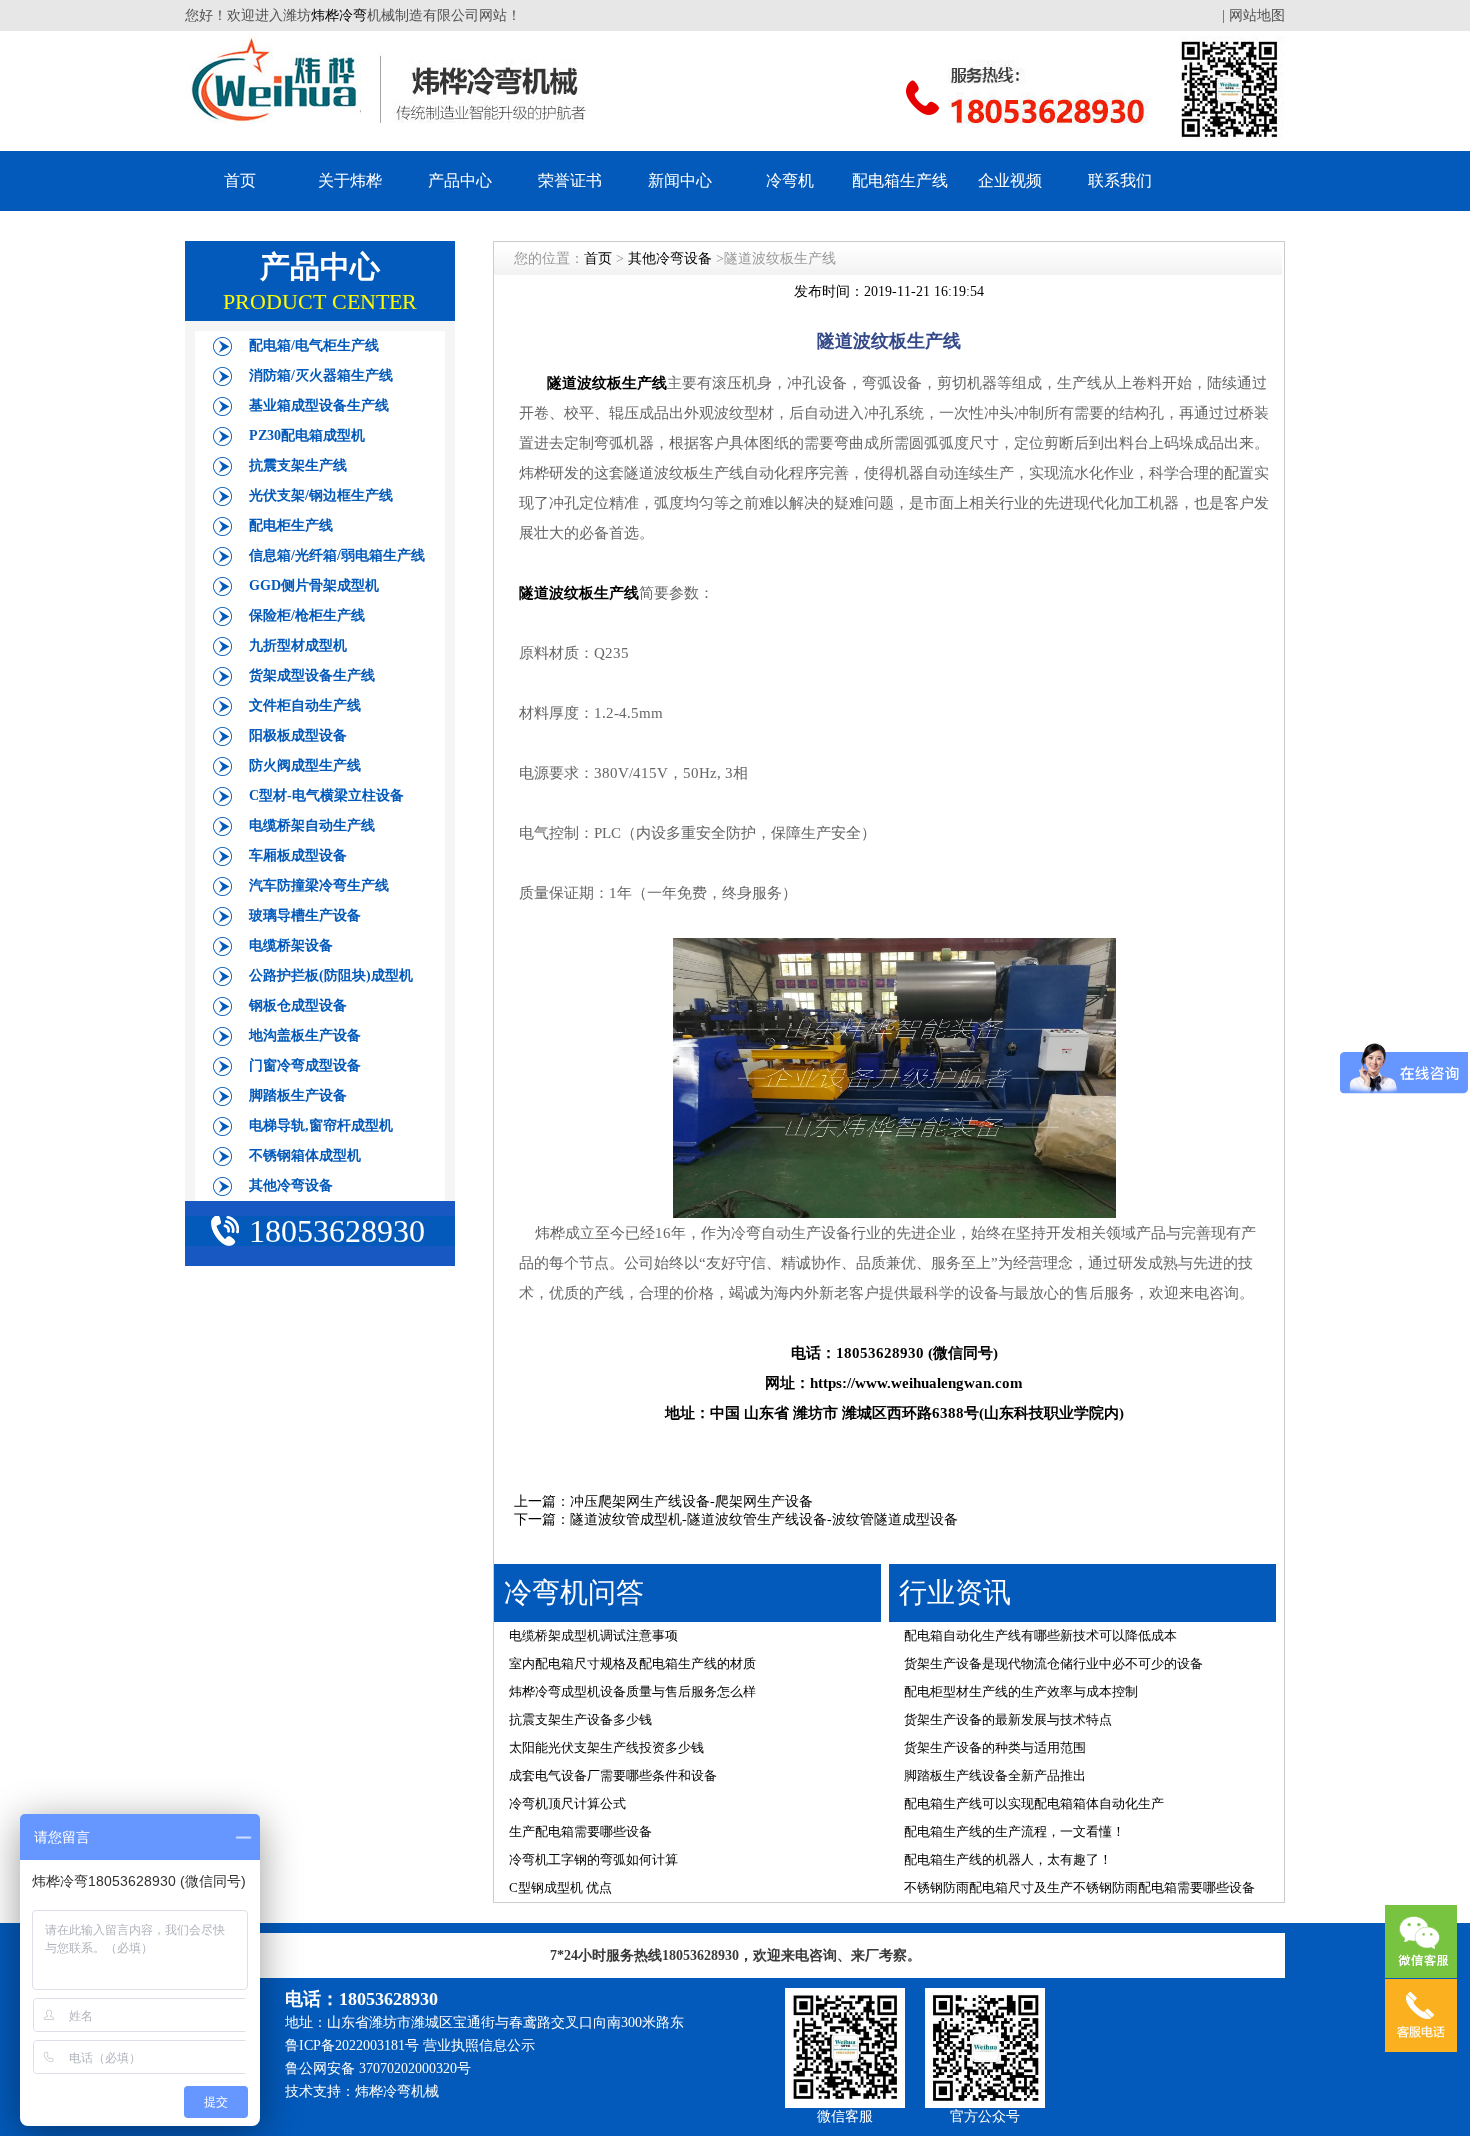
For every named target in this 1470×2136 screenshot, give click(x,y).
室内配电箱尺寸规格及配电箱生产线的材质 (632, 1663)
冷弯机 (790, 180)
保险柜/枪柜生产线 (307, 615)
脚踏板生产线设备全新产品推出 (995, 1775)
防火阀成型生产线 (305, 765)
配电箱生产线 (900, 180)
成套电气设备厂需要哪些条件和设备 (613, 1775)
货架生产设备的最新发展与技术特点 (1008, 1719)
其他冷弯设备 (291, 1185)
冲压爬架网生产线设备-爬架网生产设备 (691, 1501)
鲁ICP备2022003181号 (352, 2045)
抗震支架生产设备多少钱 (580, 1719)
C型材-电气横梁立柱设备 (326, 795)
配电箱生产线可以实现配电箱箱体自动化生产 (1034, 1803)
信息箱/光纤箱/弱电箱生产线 (337, 555)
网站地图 (1257, 15)
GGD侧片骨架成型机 (314, 585)
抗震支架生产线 (298, 465)
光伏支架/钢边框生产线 (321, 495)
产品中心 (460, 180)
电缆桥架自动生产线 (312, 825)
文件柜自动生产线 (305, 705)
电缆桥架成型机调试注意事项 (593, 1635)
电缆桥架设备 (291, 945)
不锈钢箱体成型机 (305, 1155)
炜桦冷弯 (339, 15)
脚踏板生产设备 (298, 1095)
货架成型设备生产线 (312, 675)
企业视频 (1010, 180)
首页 (240, 180)
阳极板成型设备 (298, 735)
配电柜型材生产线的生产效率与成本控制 (1021, 1691)
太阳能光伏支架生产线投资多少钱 (606, 1747)
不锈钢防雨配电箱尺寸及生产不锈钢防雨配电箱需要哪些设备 (1079, 1887)
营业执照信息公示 (479, 2045)
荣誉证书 (570, 180)
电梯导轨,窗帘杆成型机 (321, 1125)
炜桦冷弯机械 (397, 2091)
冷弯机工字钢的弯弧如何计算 (593, 1859)
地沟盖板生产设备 (305, 1035)
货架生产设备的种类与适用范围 (995, 1747)
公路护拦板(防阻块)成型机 (331, 975)
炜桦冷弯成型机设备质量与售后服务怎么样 (632, 1691)
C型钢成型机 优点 (560, 1887)
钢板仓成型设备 (298, 1005)
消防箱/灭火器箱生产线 (321, 375)
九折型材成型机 (298, 645)
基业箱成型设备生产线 (319, 405)
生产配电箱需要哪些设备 (580, 1831)
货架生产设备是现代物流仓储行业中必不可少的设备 (1053, 1663)
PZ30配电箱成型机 (307, 435)
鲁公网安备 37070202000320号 (378, 2068)
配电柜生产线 (291, 525)
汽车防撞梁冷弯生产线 (319, 885)
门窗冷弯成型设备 (305, 1065)
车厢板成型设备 (298, 855)
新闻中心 (680, 180)
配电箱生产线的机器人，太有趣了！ (1008, 1859)
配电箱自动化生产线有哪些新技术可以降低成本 (1040, 1635)
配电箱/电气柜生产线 (314, 345)
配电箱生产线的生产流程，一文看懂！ (1014, 1831)
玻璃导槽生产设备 (305, 915)
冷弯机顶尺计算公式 (567, 1803)
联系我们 (1120, 180)
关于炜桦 (350, 180)
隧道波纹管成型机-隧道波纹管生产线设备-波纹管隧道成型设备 (764, 1519)
